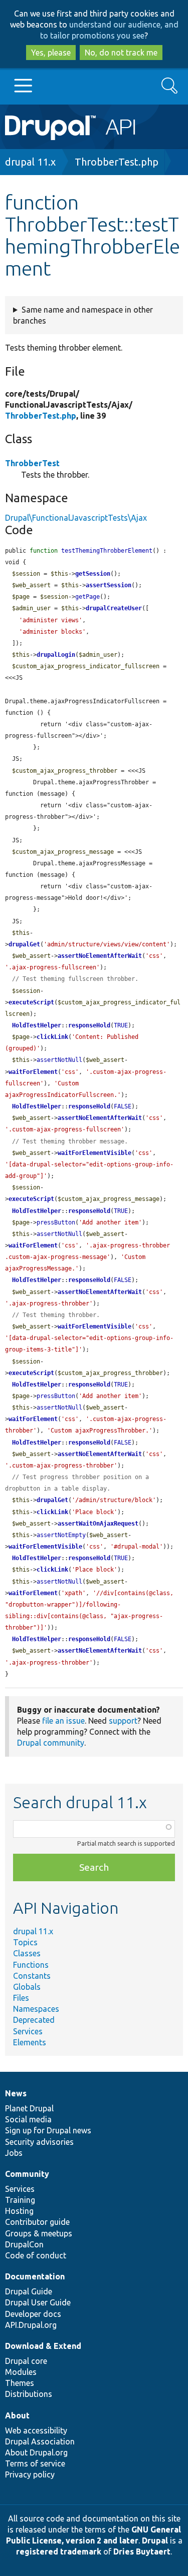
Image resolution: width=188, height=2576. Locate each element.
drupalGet (24, 944)
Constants (32, 1976)
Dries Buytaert (142, 2551)
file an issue (63, 1721)
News (16, 2093)
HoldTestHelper (37, 1025)
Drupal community (51, 1743)
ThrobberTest (32, 463)
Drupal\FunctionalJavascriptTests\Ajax (76, 518)
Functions (31, 1965)
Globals (27, 1987)
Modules (21, 2372)
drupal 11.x (30, 162)
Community (27, 2174)
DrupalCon (24, 2244)
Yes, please (51, 53)
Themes (20, 2383)
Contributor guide (37, 2222)
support (123, 1721)
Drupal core (26, 2361)
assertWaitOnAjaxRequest (98, 1524)
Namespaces (36, 2009)
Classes (27, 1953)
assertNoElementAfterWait (100, 956)
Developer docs (33, 2314)
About (17, 2415)
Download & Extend (43, 2346)
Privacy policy (30, 2474)
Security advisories (39, 2142)
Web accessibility (36, 2430)
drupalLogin (56, 655)
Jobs (14, 2153)
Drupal (155, 2540)
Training (20, 2200)
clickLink (52, 1037)
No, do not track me (121, 53)
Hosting (19, 2211)
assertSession (109, 585)
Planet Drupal (29, 2108)
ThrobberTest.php (117, 162)
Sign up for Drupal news (48, 2130)
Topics (25, 1942)
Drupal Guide (29, 2291)
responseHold (89, 1025)
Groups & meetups (39, 2233)
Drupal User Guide (38, 2302)
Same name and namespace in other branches (83, 315)
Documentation (35, 2276)
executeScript (31, 1002)
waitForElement (33, 1072)
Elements (30, 2042)
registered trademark (59, 2551)
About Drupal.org (36, 2452)
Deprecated (34, 2020)
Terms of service (35, 2463)
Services (28, 2031)
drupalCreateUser (114, 608)
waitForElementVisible (95, 1153)
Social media (28, 2119)
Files (21, 1998)
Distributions (29, 2394)
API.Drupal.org (31, 2325)
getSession (93, 574)
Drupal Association (40, 2441)
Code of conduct (36, 2255)
